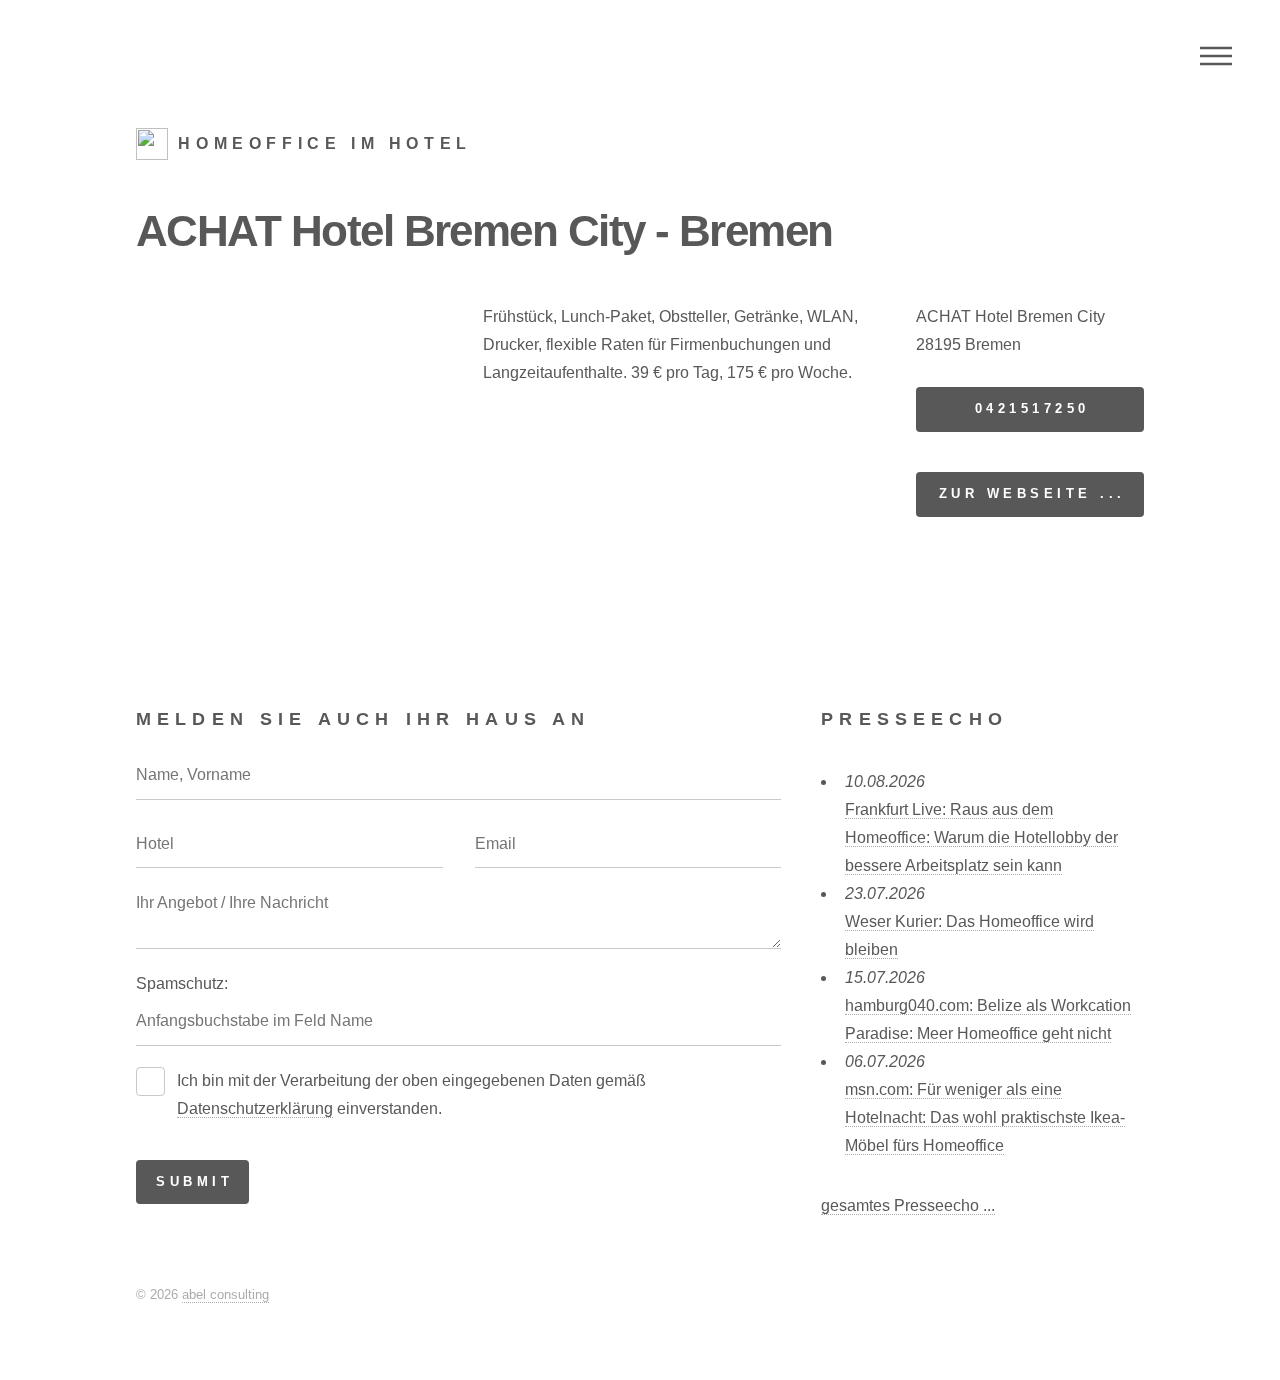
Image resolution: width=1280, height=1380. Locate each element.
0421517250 (1032, 408)
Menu (1216, 56)
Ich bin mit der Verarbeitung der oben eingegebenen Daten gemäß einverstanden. (411, 1094)
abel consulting (225, 1294)
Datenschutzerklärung (255, 1108)
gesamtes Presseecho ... (908, 1205)
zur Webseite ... (1032, 493)
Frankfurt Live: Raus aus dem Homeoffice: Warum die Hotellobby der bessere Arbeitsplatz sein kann (981, 837)
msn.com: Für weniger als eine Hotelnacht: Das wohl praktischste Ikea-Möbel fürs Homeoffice (985, 1117)
